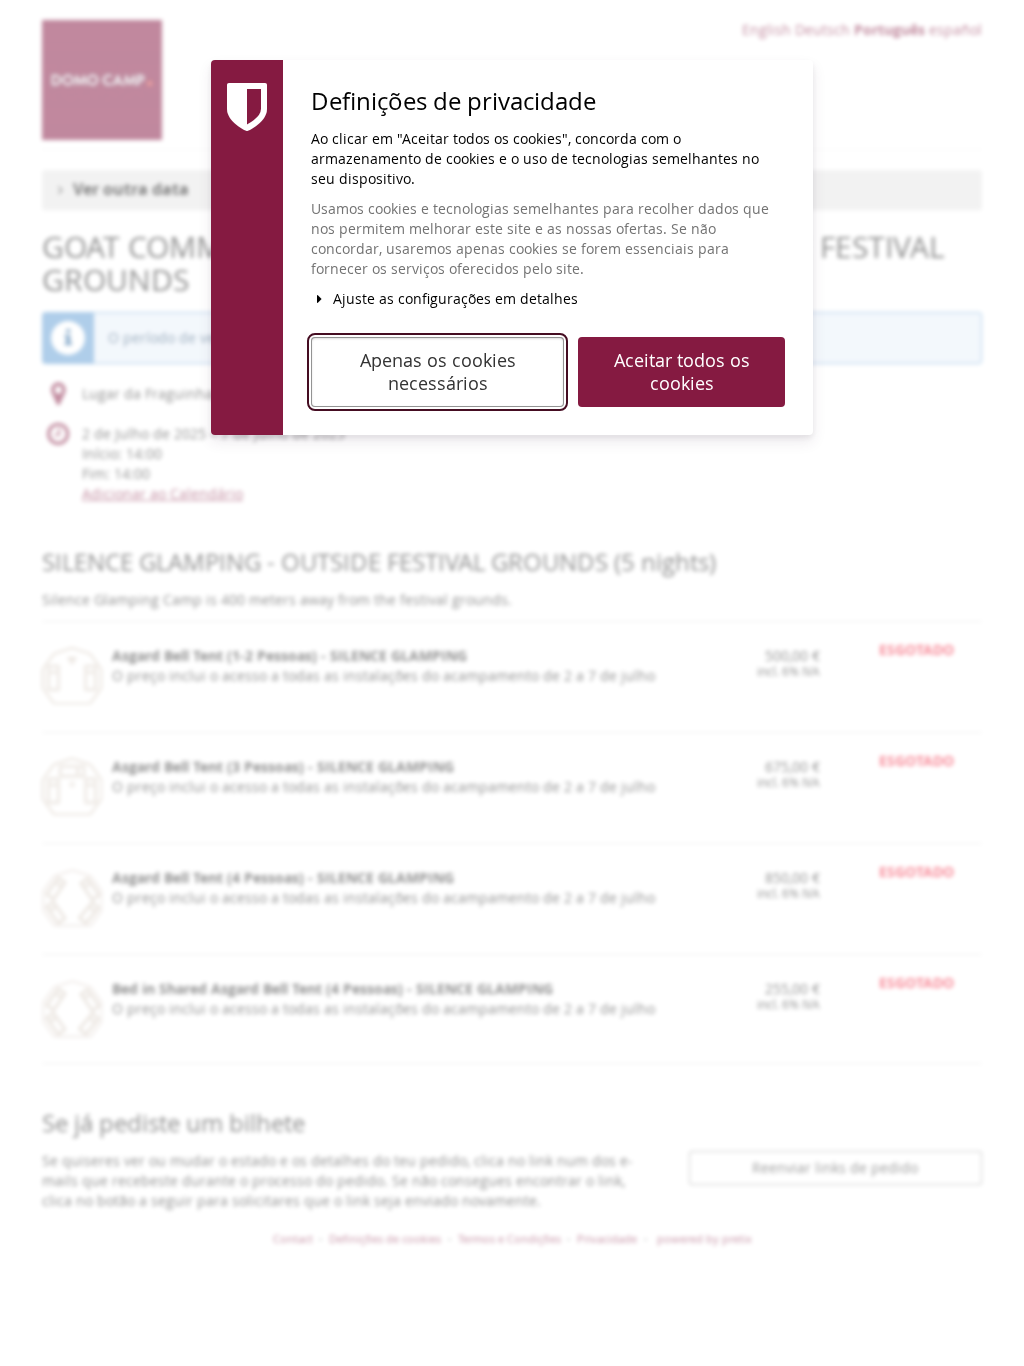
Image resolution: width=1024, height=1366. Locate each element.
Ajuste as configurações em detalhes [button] (453, 298)
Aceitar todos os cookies (682, 372)
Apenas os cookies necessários (438, 372)
